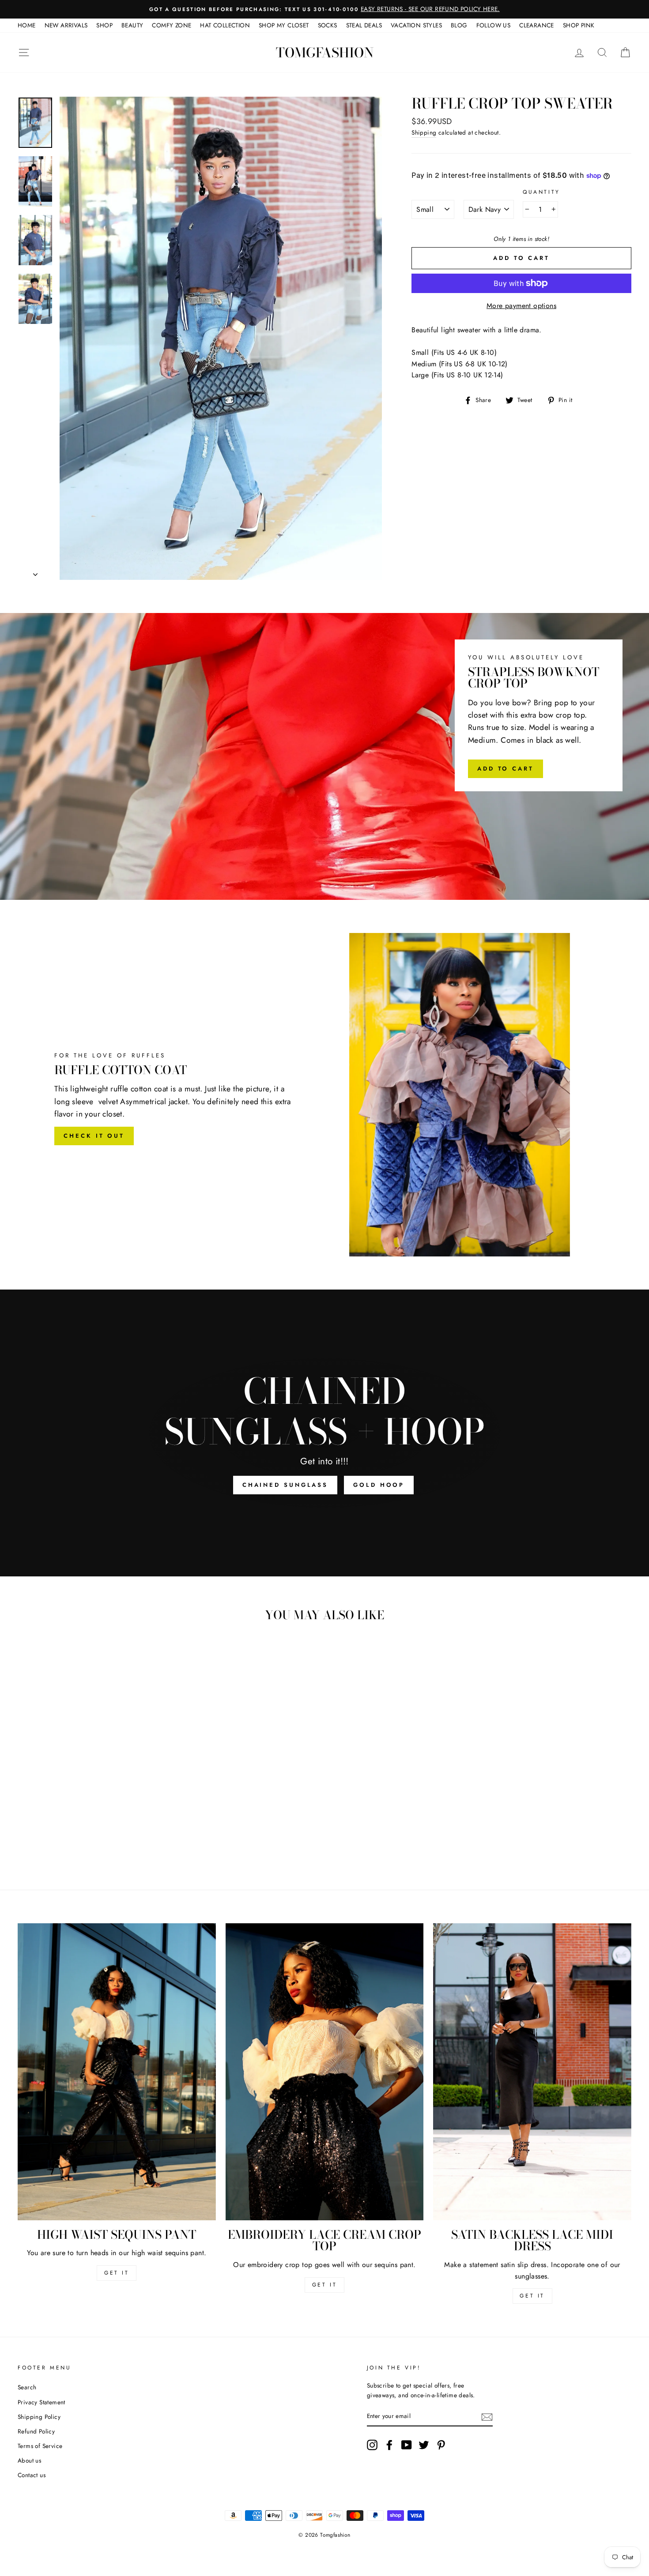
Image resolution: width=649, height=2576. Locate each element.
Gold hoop (379, 1485)
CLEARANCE (537, 25)
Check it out (94, 1136)
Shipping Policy (39, 2417)
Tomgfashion (325, 53)
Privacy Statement (42, 2402)
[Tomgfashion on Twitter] (424, 2445)
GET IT (117, 2273)
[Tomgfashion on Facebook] (389, 2445)
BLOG (459, 25)
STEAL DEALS (364, 25)
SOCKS (328, 25)
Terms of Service (40, 2446)
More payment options (521, 306)
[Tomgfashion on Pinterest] (441, 2445)
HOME (27, 25)
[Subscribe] (487, 2417)
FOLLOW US (494, 25)
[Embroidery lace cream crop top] (325, 2072)
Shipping (424, 132)
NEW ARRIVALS (66, 25)
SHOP (104, 25)
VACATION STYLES (416, 25)
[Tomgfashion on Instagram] (372, 2445)
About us (29, 2460)
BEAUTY (132, 25)
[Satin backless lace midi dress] (532, 2072)
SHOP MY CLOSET (284, 25)
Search (27, 2387)
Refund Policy (36, 2431)
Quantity (541, 192)
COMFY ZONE (172, 25)
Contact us (32, 2475)
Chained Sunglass (285, 1485)
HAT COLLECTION (225, 25)
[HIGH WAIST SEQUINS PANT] (117, 2072)
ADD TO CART (506, 769)
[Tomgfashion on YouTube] (407, 2445)
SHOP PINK (579, 25)
